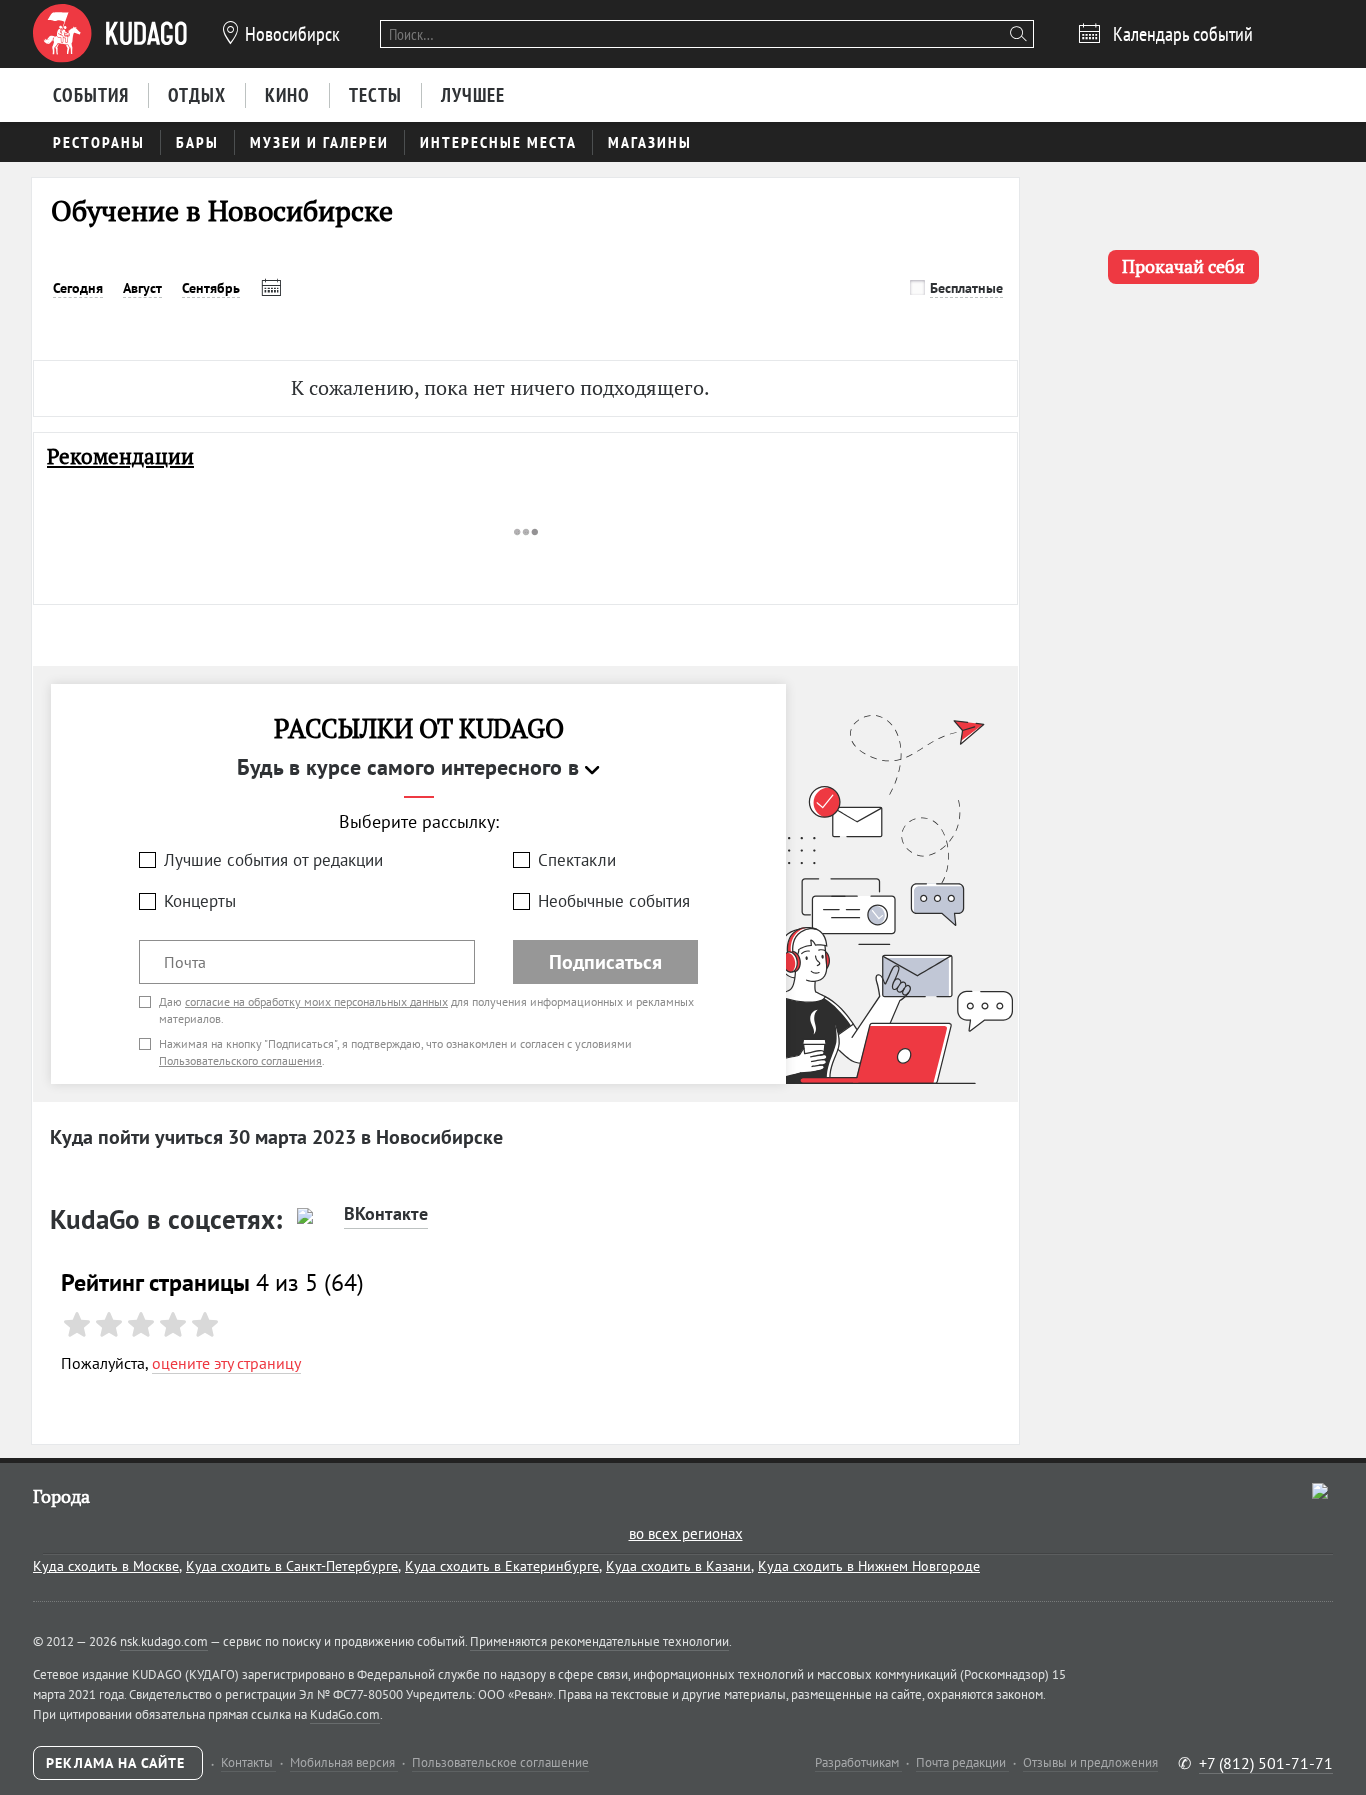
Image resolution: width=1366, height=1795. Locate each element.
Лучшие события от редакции (273, 860)
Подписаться (605, 962)
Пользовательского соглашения (240, 1060)
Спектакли (577, 860)
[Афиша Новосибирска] (110, 34)
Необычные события (614, 901)
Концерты (200, 901)
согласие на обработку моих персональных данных (316, 1001)
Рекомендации (120, 456)
